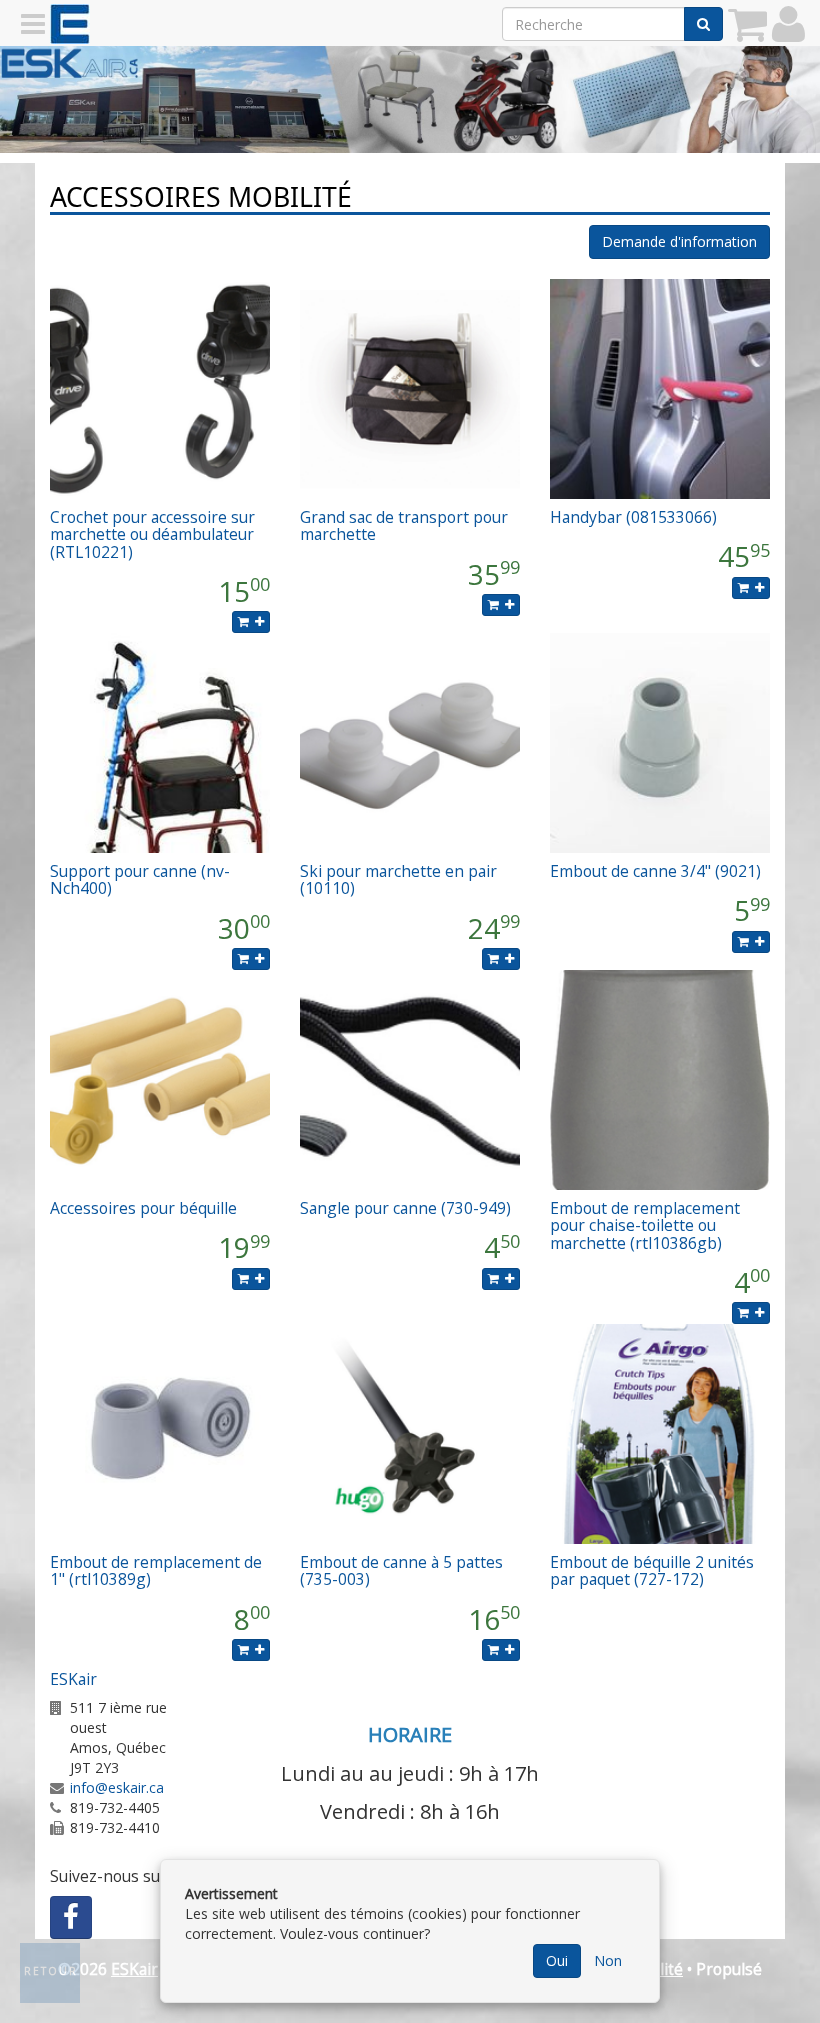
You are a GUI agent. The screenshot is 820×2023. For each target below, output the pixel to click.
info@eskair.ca (117, 1787)
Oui (557, 1960)
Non (608, 1960)
